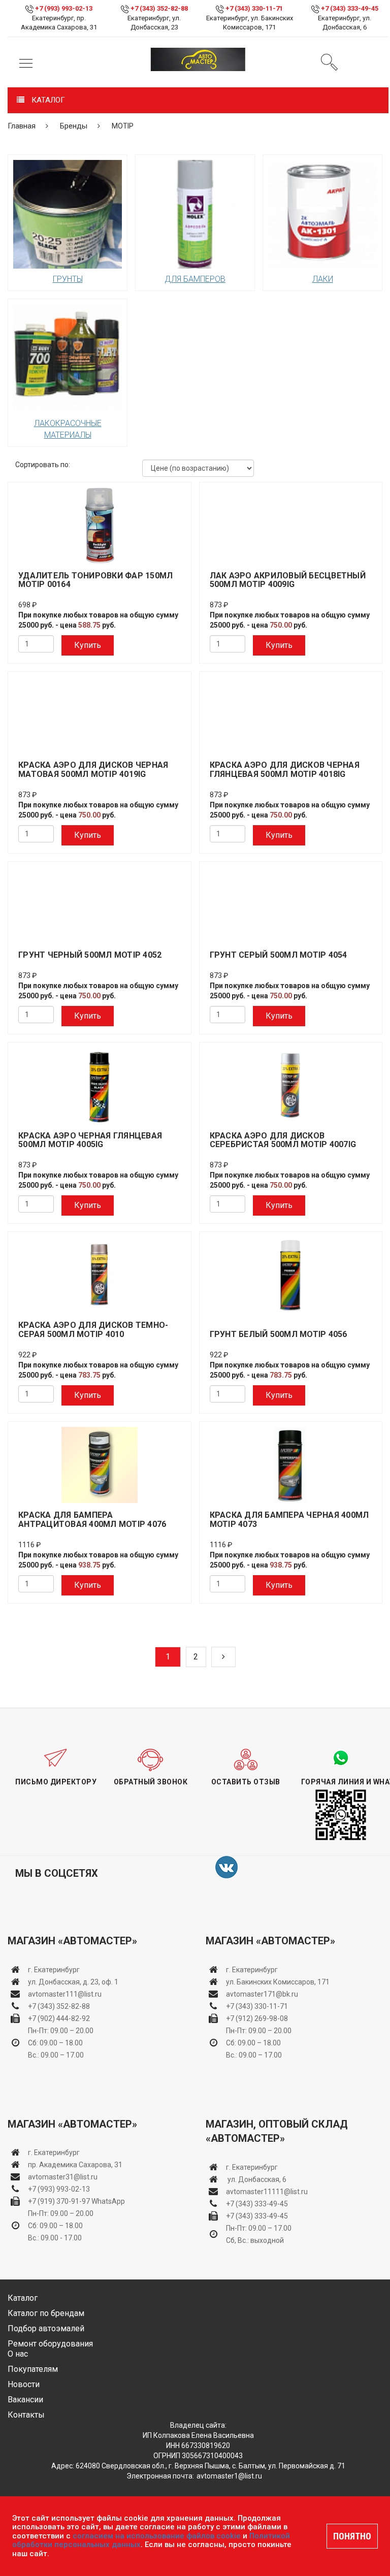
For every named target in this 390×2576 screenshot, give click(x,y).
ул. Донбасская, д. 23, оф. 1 (73, 1982)
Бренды (74, 126)
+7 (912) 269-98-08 (257, 2018)
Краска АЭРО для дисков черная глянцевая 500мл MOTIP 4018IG (285, 770)
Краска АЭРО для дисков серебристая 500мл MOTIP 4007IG (283, 1140)
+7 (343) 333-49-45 (350, 8)
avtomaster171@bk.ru (262, 1994)
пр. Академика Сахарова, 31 (75, 2165)
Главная (22, 126)
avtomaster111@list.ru (65, 1994)
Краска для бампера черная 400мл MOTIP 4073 (289, 1520)
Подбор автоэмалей (46, 2328)
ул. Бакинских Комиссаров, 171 (278, 1982)
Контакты (26, 2415)
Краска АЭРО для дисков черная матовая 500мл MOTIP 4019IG (93, 770)
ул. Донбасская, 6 (256, 2179)
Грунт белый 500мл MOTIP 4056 (279, 1334)
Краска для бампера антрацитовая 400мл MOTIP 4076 (92, 1520)
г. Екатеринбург (55, 1970)
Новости (24, 2384)
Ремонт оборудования (50, 2344)
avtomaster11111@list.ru (267, 2192)
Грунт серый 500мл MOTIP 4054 (279, 955)
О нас (18, 2354)
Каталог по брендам (46, 2313)
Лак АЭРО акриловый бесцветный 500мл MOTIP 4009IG (288, 580)
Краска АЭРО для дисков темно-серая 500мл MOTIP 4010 (93, 1330)
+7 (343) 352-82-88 (159, 8)
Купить (88, 645)
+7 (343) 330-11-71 (254, 8)
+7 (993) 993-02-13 (59, 2189)
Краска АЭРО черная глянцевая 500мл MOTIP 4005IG (90, 1140)
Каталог (23, 2298)
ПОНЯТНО (352, 2536)
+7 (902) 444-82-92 (59, 2018)
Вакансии (25, 2400)
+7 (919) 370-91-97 (59, 2201)
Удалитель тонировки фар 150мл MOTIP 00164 (95, 580)
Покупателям (33, 2369)
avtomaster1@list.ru (229, 2476)
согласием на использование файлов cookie (157, 2536)
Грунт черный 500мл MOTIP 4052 (90, 955)
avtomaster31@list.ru (63, 2177)
